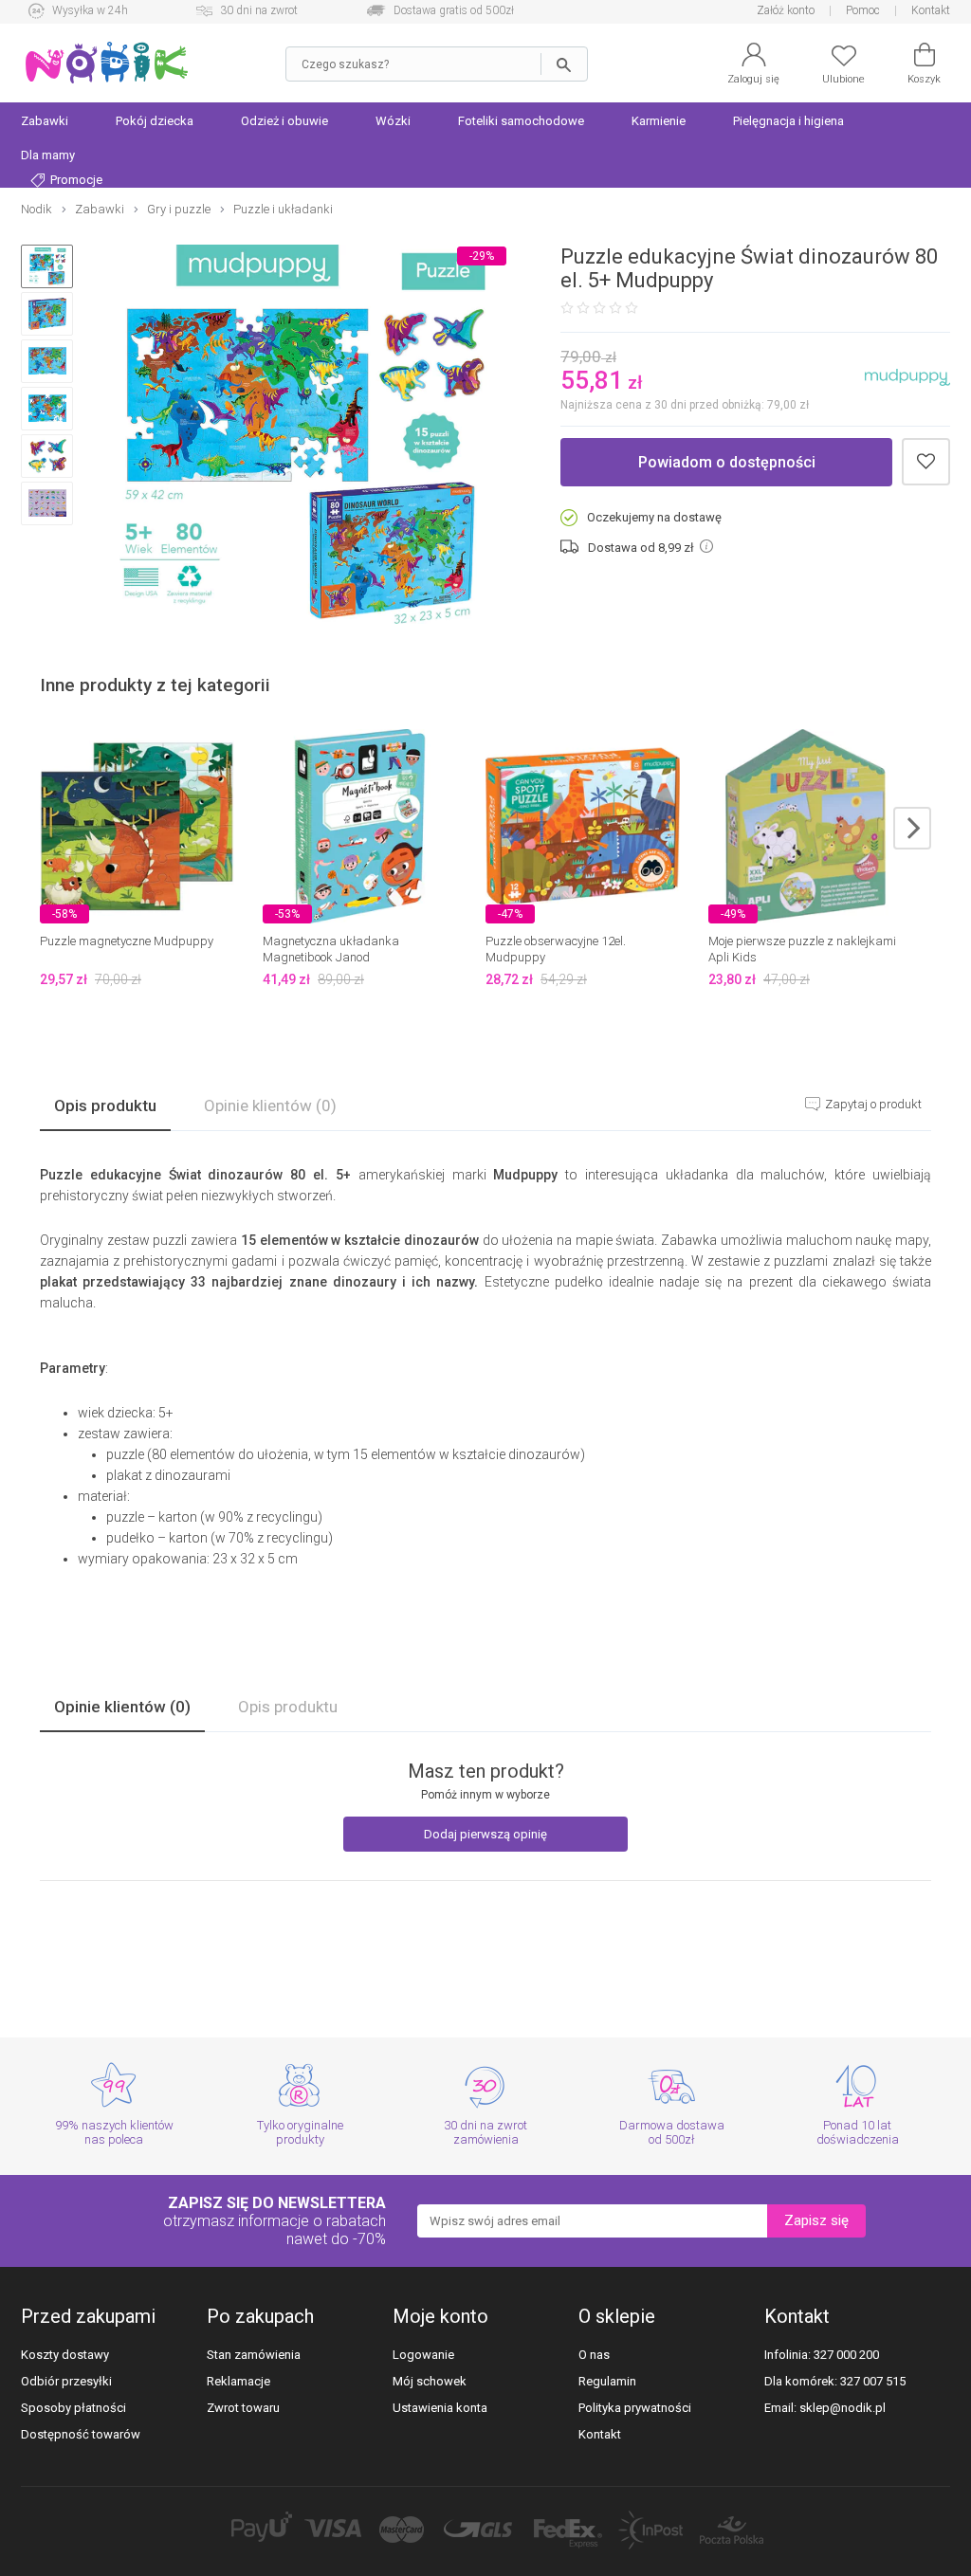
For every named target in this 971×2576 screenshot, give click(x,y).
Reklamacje (238, 2381)
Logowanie (423, 2355)
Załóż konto (786, 10)
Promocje (75, 180)
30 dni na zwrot (259, 10)
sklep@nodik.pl (843, 2408)
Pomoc (863, 10)
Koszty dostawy (65, 2355)
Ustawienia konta (440, 2408)
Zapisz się (816, 2220)
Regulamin (607, 2381)
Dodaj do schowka (926, 462)
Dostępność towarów (81, 2434)
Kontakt (931, 10)
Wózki (393, 121)
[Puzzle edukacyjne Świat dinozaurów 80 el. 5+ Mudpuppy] (302, 436)
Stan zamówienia (254, 2355)
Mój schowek (430, 2381)
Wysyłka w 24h (90, 10)
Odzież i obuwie (284, 121)
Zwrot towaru (243, 2408)
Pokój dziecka (155, 121)
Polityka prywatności (635, 2408)
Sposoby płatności (73, 2408)
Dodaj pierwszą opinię (485, 1834)
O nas (594, 2355)
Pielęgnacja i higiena (788, 121)
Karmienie (659, 121)
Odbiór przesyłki (66, 2381)
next (912, 828)
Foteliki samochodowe (521, 121)
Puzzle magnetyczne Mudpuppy (127, 941)
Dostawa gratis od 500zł (454, 10)
